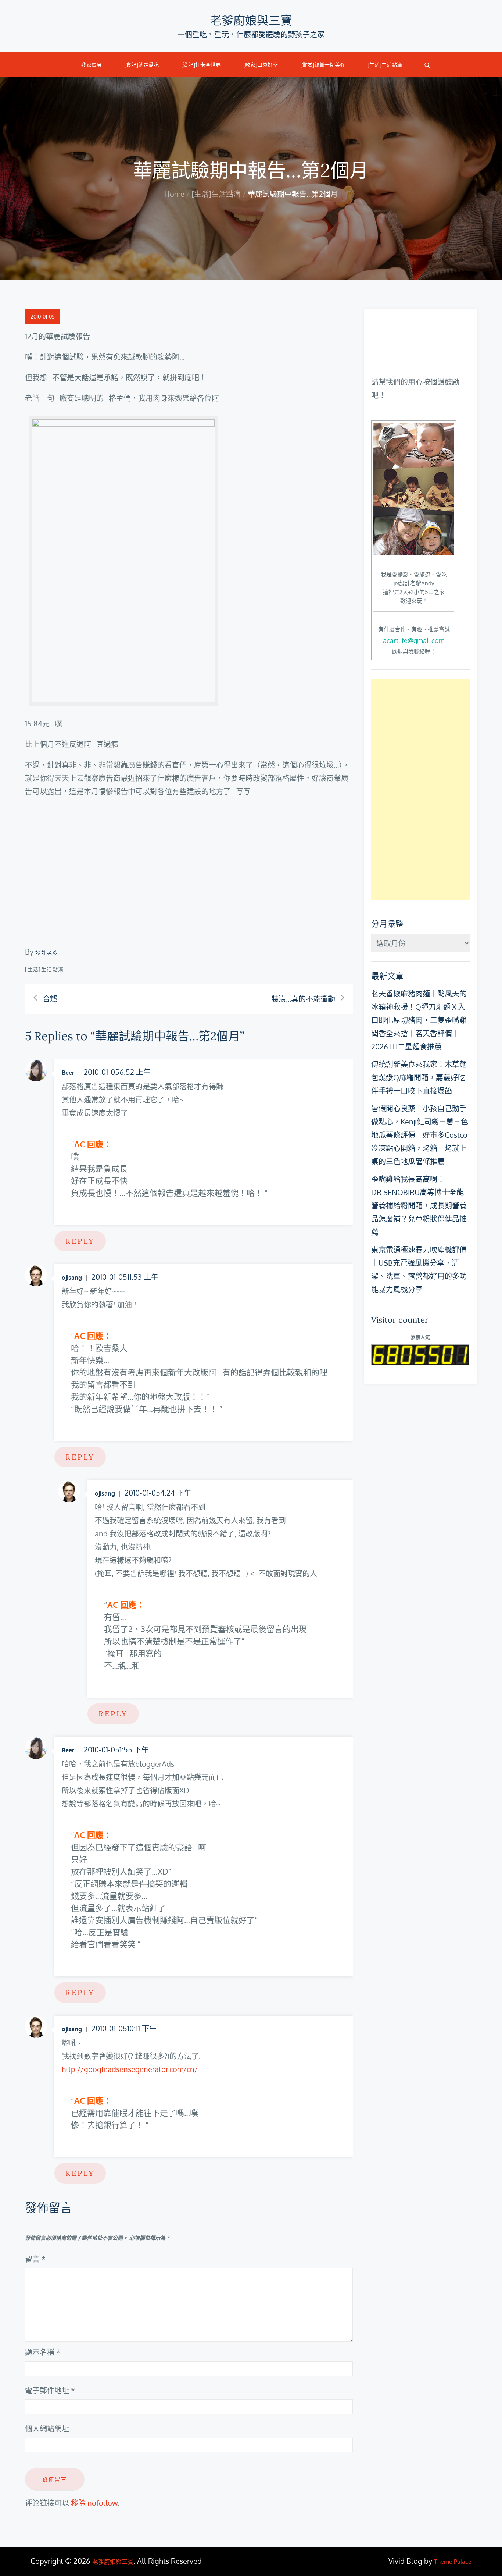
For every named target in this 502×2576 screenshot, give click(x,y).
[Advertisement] (420, 789)
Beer (68, 1073)
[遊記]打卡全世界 (201, 65)
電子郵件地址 (50, 2390)
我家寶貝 (92, 65)
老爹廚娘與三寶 (251, 20)
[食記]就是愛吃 (141, 65)
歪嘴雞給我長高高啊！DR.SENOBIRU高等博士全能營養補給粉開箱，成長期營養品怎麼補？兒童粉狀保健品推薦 (419, 1205)
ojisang (72, 1278)
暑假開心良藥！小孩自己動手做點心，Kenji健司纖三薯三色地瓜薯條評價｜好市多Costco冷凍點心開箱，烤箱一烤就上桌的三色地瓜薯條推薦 (420, 1135)
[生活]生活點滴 (385, 65)
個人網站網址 (47, 2428)
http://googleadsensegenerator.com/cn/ (130, 2069)
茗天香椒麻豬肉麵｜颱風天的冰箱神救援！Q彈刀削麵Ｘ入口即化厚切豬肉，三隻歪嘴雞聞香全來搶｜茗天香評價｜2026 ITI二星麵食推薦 (419, 1020)
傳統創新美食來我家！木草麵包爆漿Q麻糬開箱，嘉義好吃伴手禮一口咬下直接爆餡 (419, 1077)
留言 (35, 2259)
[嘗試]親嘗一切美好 (323, 65)
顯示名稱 (43, 2352)
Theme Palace (453, 2562)
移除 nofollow (94, 2503)
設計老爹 (47, 953)
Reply (80, 1241)
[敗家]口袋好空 (261, 65)
